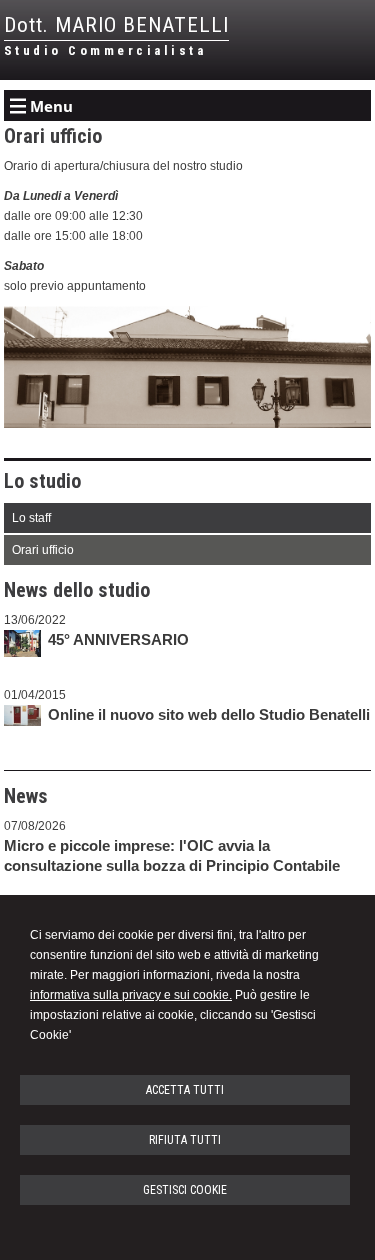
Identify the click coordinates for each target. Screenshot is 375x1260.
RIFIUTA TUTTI (185, 1140)
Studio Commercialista (105, 50)
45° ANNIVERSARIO (118, 639)
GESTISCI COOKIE (185, 1190)
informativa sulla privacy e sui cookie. (131, 995)
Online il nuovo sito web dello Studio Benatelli (209, 714)
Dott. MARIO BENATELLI (116, 25)
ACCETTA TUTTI (185, 1090)
